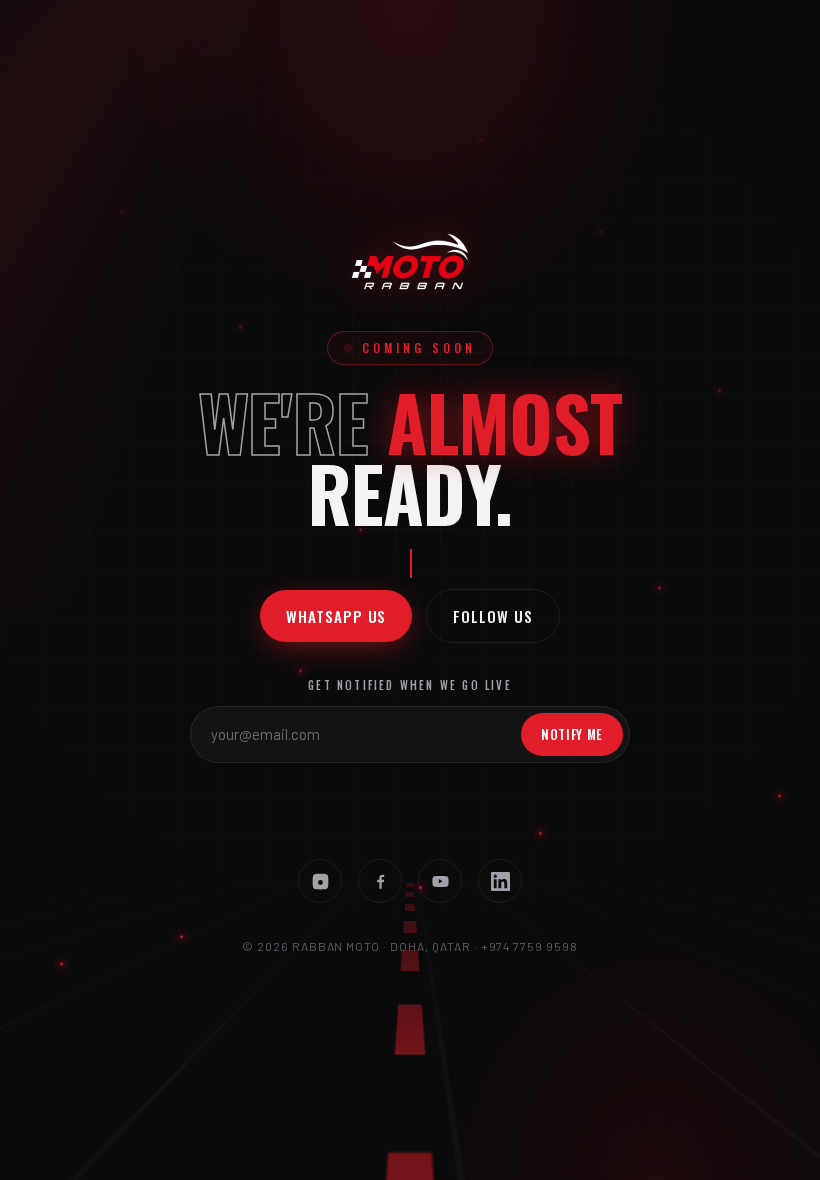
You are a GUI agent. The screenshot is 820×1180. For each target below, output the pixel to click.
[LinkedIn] (500, 881)
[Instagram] (320, 881)
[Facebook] (380, 881)
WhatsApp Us (336, 616)
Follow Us (492, 616)
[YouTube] (440, 881)
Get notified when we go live (410, 685)
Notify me (572, 734)
